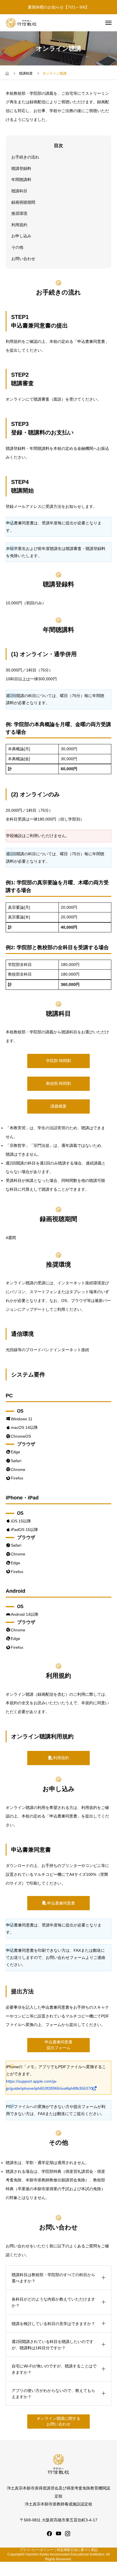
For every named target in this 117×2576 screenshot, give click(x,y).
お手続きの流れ (25, 157)
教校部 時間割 (58, 1083)
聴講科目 (19, 191)
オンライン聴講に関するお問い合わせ (58, 2421)
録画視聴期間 (23, 202)
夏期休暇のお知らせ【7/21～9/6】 (58, 7)
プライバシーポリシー (36, 2550)
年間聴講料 (21, 180)
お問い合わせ (23, 259)
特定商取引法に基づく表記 (77, 2550)
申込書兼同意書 (61, 1903)
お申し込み (21, 236)
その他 (17, 247)
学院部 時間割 (58, 1061)
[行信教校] (21, 23)
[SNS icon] (49, 2534)
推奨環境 (19, 213)
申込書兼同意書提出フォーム (58, 2045)
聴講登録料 (21, 168)
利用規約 (19, 225)
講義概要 (58, 1106)
